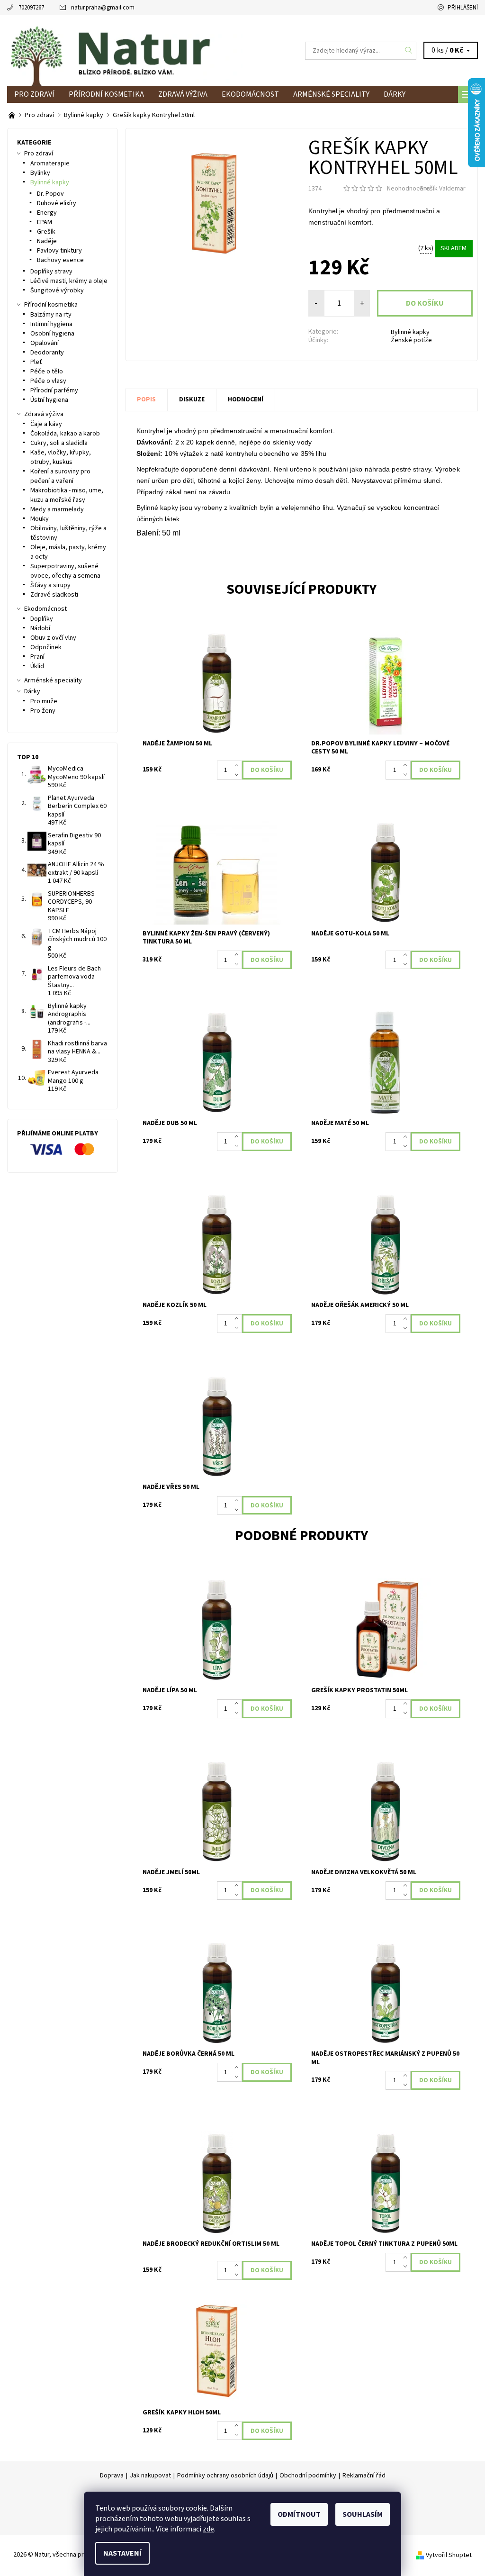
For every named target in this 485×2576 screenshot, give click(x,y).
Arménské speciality (331, 94)
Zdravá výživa (183, 94)
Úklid (37, 666)
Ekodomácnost (250, 94)
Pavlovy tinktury (59, 251)
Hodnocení (246, 399)
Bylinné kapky (410, 332)
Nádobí (40, 628)
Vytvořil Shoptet (449, 2555)
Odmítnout (299, 2514)
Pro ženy (43, 711)
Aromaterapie (50, 163)
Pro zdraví (34, 94)
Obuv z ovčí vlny (53, 638)
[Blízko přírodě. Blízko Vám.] (13, 115)
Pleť (36, 362)
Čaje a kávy (46, 424)
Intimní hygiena (51, 324)
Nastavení (122, 2553)
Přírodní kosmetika (106, 94)
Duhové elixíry (57, 203)
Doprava (112, 2476)
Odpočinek (46, 647)
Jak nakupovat (150, 2476)
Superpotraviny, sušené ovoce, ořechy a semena (65, 571)
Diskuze (192, 399)
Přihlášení (463, 8)
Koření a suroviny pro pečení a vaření (60, 476)
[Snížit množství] (238, 775)
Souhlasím (363, 2514)
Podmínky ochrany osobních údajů (225, 2476)
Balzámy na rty (51, 315)
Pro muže (44, 701)
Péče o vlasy (48, 381)
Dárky (395, 94)
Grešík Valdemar (442, 189)
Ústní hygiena (49, 400)
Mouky (40, 519)
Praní (37, 657)
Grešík (46, 232)
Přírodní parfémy (54, 390)
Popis (146, 399)
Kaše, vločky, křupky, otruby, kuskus (61, 457)
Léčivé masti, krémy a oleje (69, 281)
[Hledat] (409, 51)
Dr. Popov (50, 194)
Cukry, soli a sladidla (59, 443)
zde (208, 2529)
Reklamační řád (364, 2476)
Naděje (47, 241)
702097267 (31, 8)
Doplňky (42, 619)
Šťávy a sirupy (50, 585)
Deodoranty (47, 353)
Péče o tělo (47, 372)
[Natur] (125, 50)
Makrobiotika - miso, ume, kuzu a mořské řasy (67, 495)
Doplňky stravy (51, 272)
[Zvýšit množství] (238, 765)
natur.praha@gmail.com (103, 8)
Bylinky (40, 173)
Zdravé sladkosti (54, 595)
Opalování (45, 343)
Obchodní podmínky (308, 2476)
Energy (47, 213)
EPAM (45, 222)
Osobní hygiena (52, 334)
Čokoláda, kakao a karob (65, 434)
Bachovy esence (60, 260)
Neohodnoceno (409, 189)
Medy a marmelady (57, 509)
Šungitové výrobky (57, 290)
